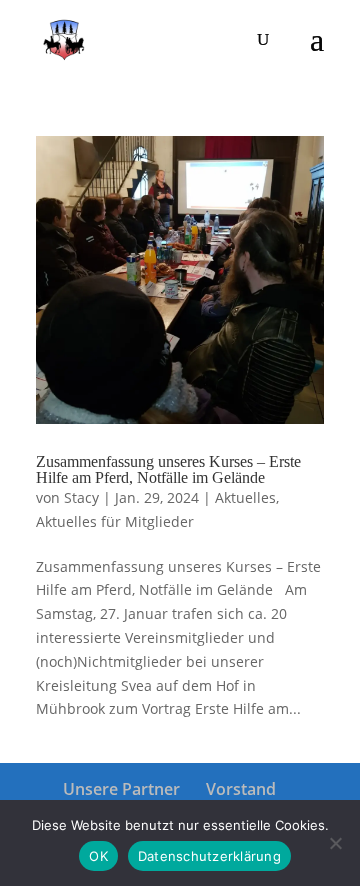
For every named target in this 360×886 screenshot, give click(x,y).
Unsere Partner (121, 789)
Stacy (81, 497)
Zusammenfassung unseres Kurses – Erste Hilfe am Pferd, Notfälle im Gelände (168, 469)
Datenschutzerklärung (209, 856)
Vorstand (241, 789)
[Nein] (335, 843)
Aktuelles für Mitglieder (115, 521)
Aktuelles (245, 497)
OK (98, 856)
